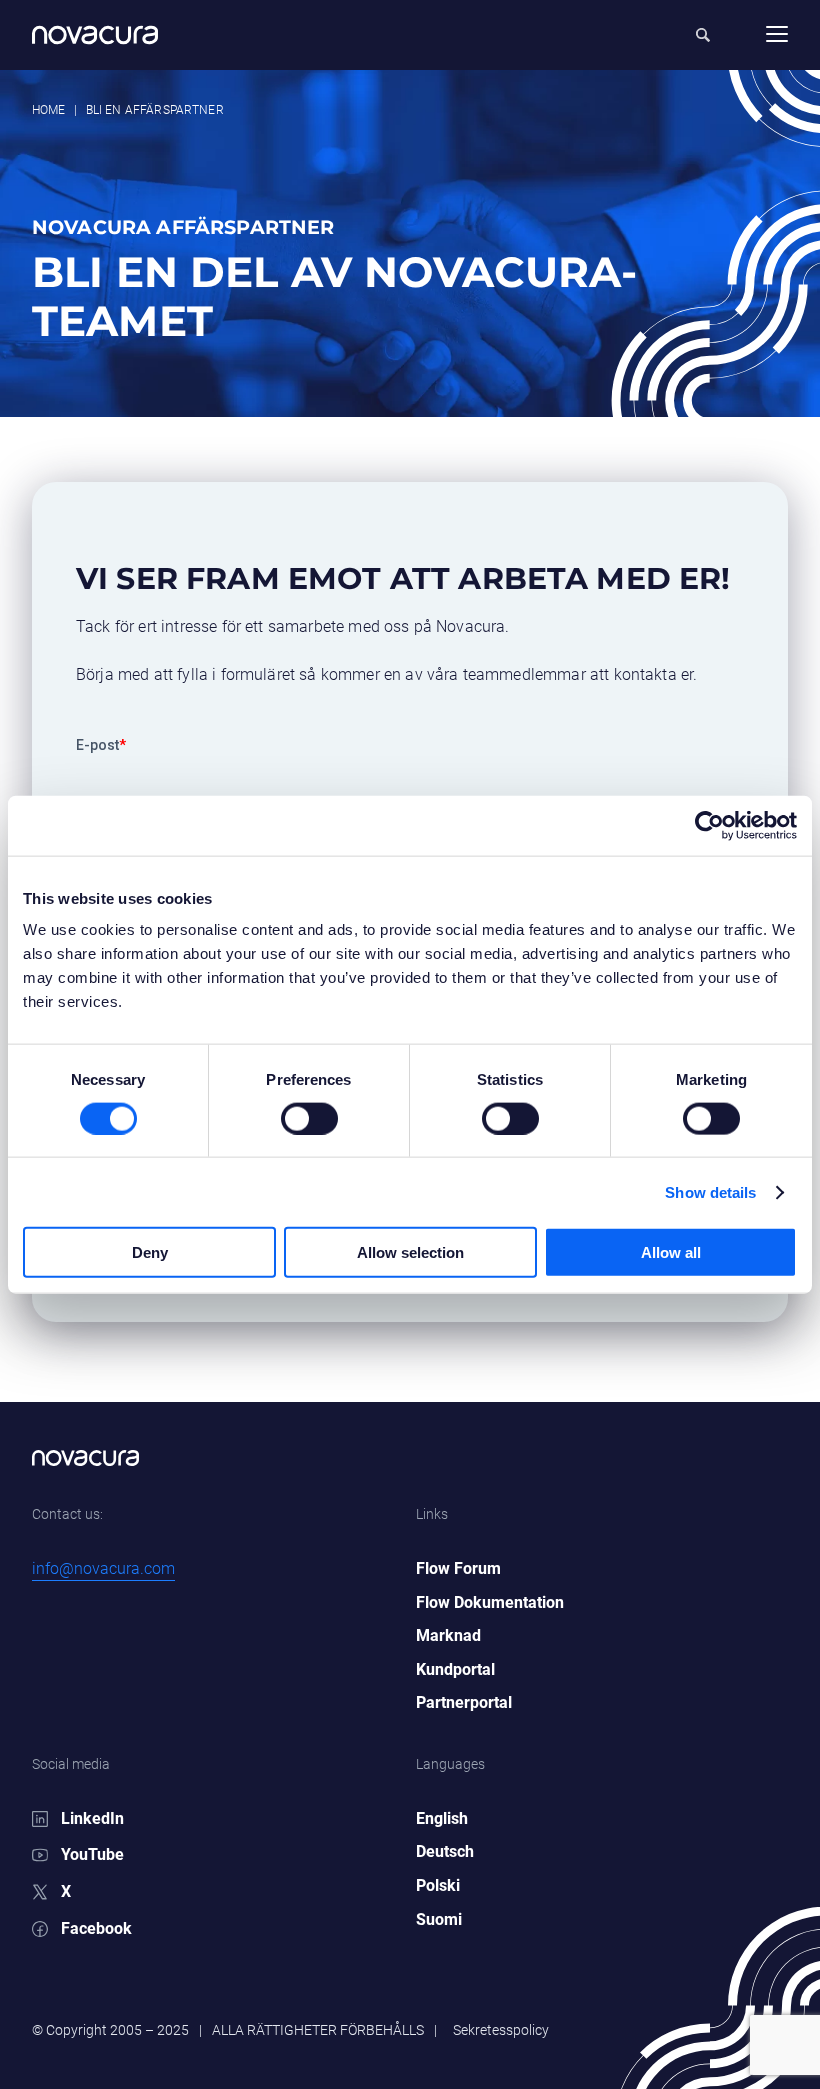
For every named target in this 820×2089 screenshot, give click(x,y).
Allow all (671, 1252)
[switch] (289, 1110)
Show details (710, 1191)
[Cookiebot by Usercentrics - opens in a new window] (709, 825)
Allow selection (410, 1252)
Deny (150, 1252)
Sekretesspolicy (501, 2030)
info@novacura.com (103, 1568)
